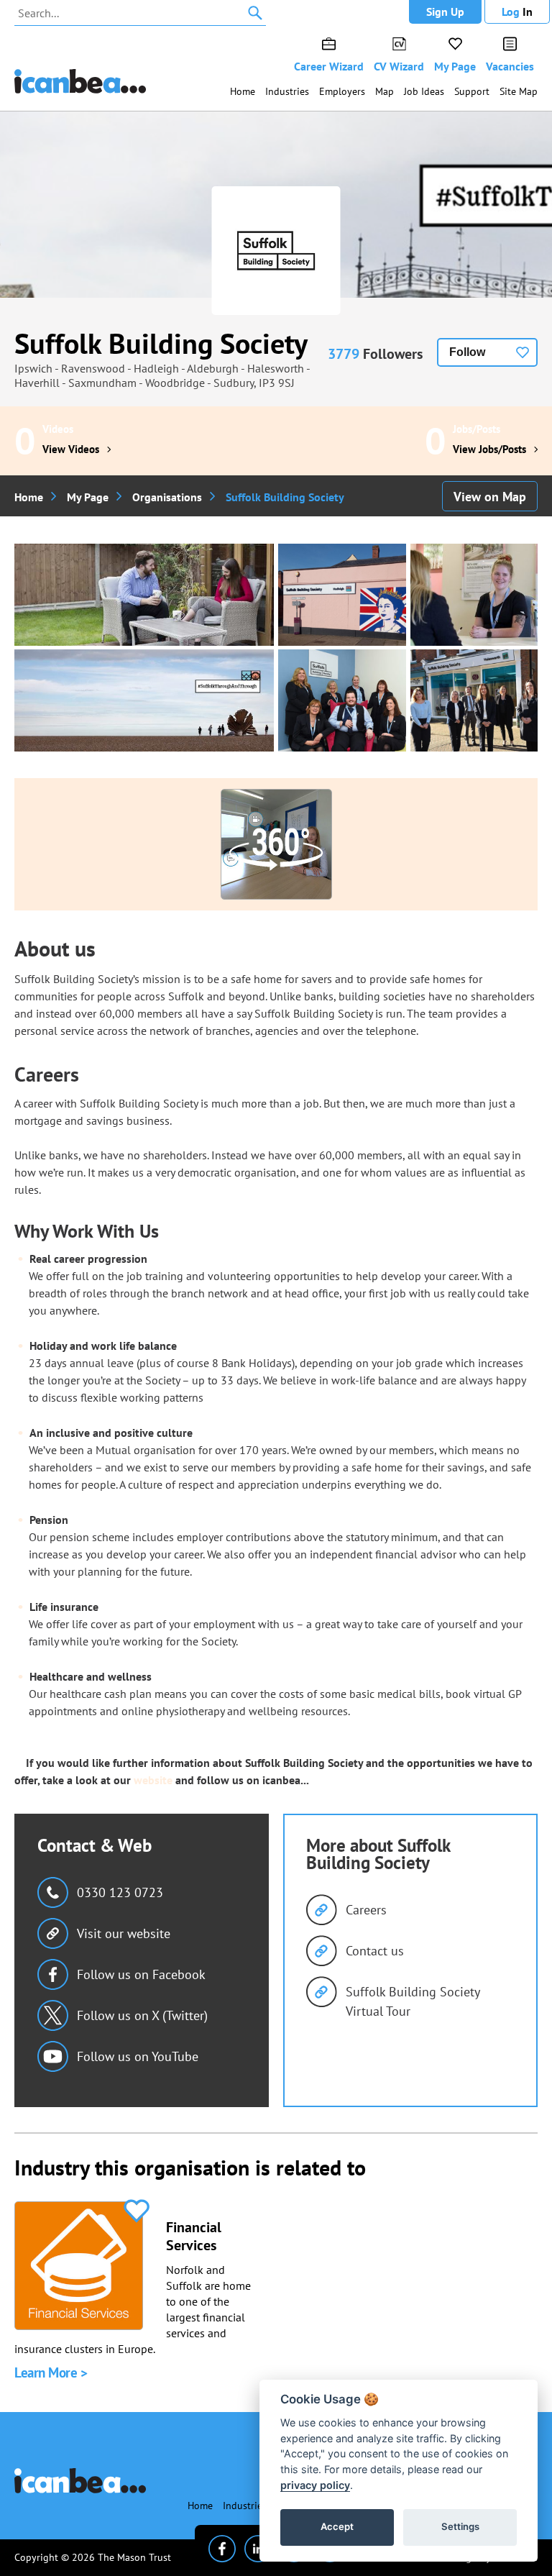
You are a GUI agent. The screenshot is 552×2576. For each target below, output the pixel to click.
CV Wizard (399, 66)
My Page (455, 66)
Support (472, 91)
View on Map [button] (490, 497)
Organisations (167, 497)
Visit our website (124, 1933)
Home (243, 91)
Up (445, 12)
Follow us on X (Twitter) (142, 2015)
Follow (467, 352)
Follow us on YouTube (138, 2056)
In (517, 12)
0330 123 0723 (120, 1892)
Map (385, 91)
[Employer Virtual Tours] (276, 844)
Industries (287, 91)
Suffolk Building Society (161, 343)
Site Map (519, 91)
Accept (337, 2526)
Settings (460, 2526)
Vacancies (510, 66)
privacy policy (315, 2485)
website (153, 1780)
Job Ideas (424, 91)
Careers (366, 1910)
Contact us (375, 1951)
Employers (342, 91)
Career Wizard (329, 66)
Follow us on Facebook (141, 1974)
